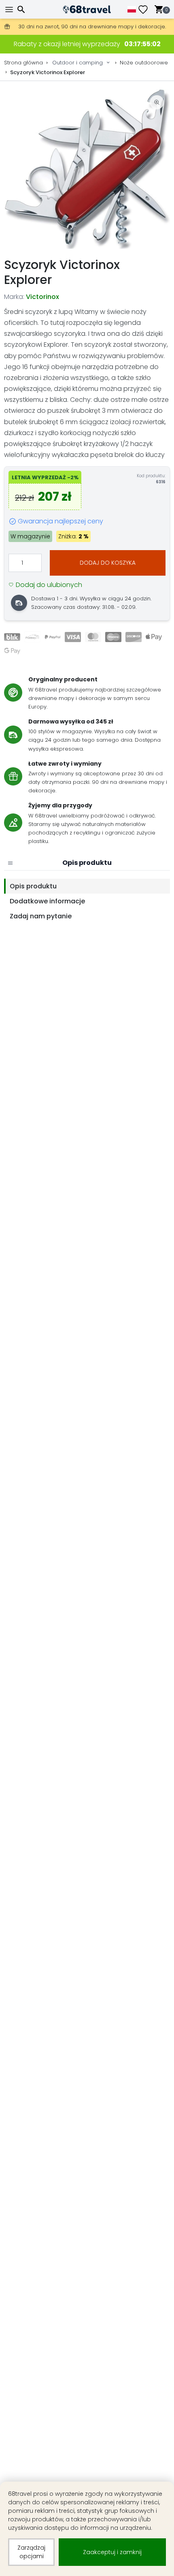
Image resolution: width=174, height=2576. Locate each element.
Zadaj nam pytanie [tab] (41, 916)
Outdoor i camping (77, 63)
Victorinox (42, 297)
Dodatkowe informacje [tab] (47, 901)
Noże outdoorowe (144, 63)
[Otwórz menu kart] (10, 863)
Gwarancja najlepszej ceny (60, 521)
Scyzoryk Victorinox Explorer (48, 72)
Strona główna (23, 63)
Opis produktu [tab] (33, 886)
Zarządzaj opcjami (31, 2552)
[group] (87, 169)
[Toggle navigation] (10, 10)
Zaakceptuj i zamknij (112, 2552)
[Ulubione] (146, 10)
